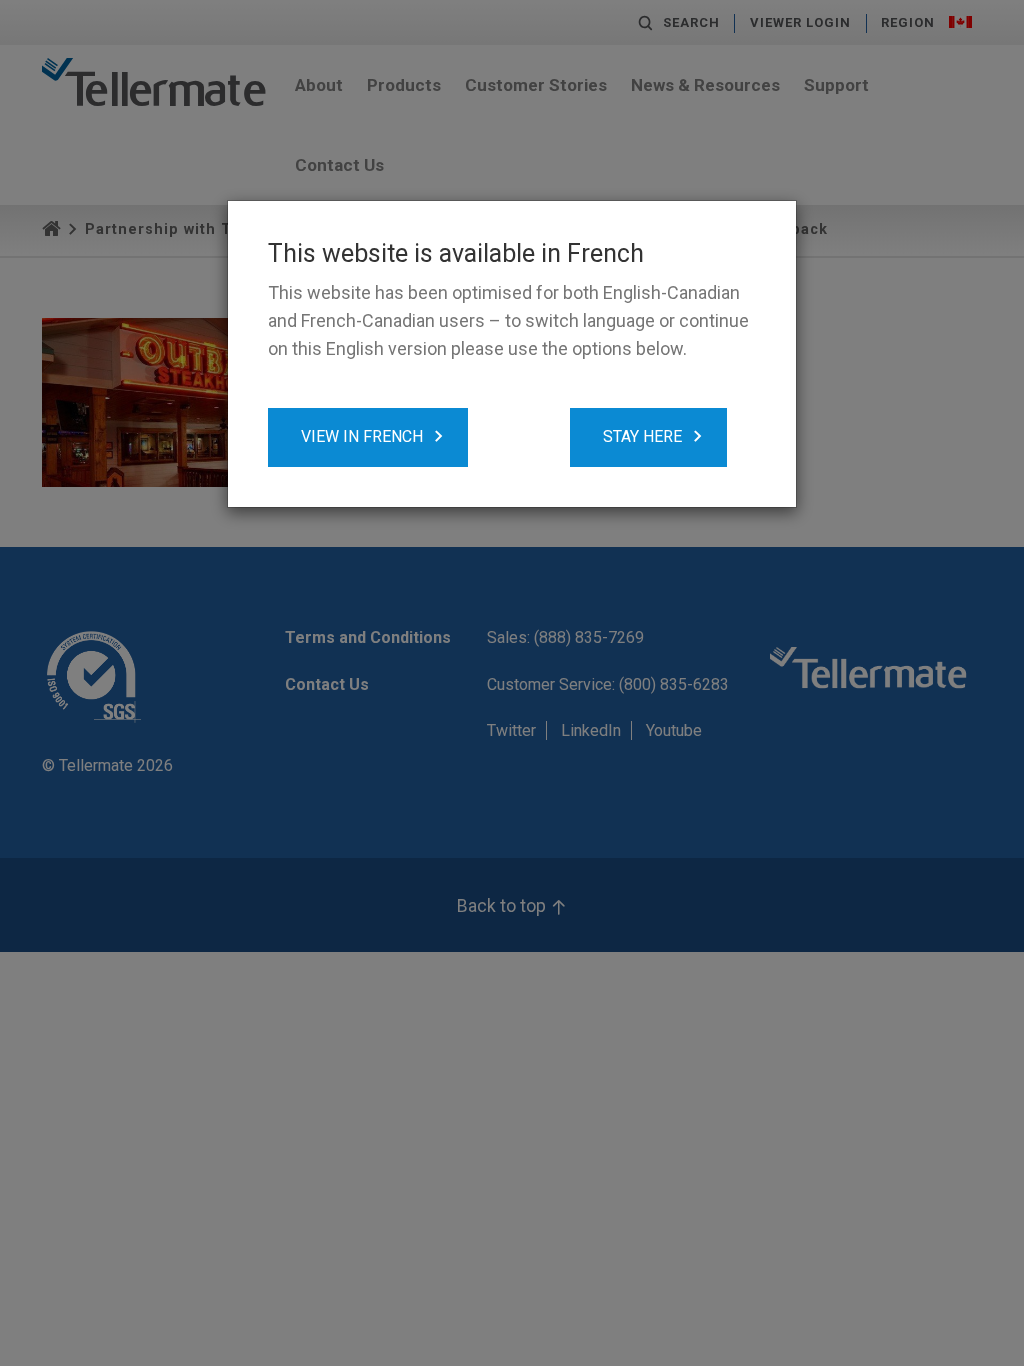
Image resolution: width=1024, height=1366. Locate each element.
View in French (362, 436)
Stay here (642, 436)
